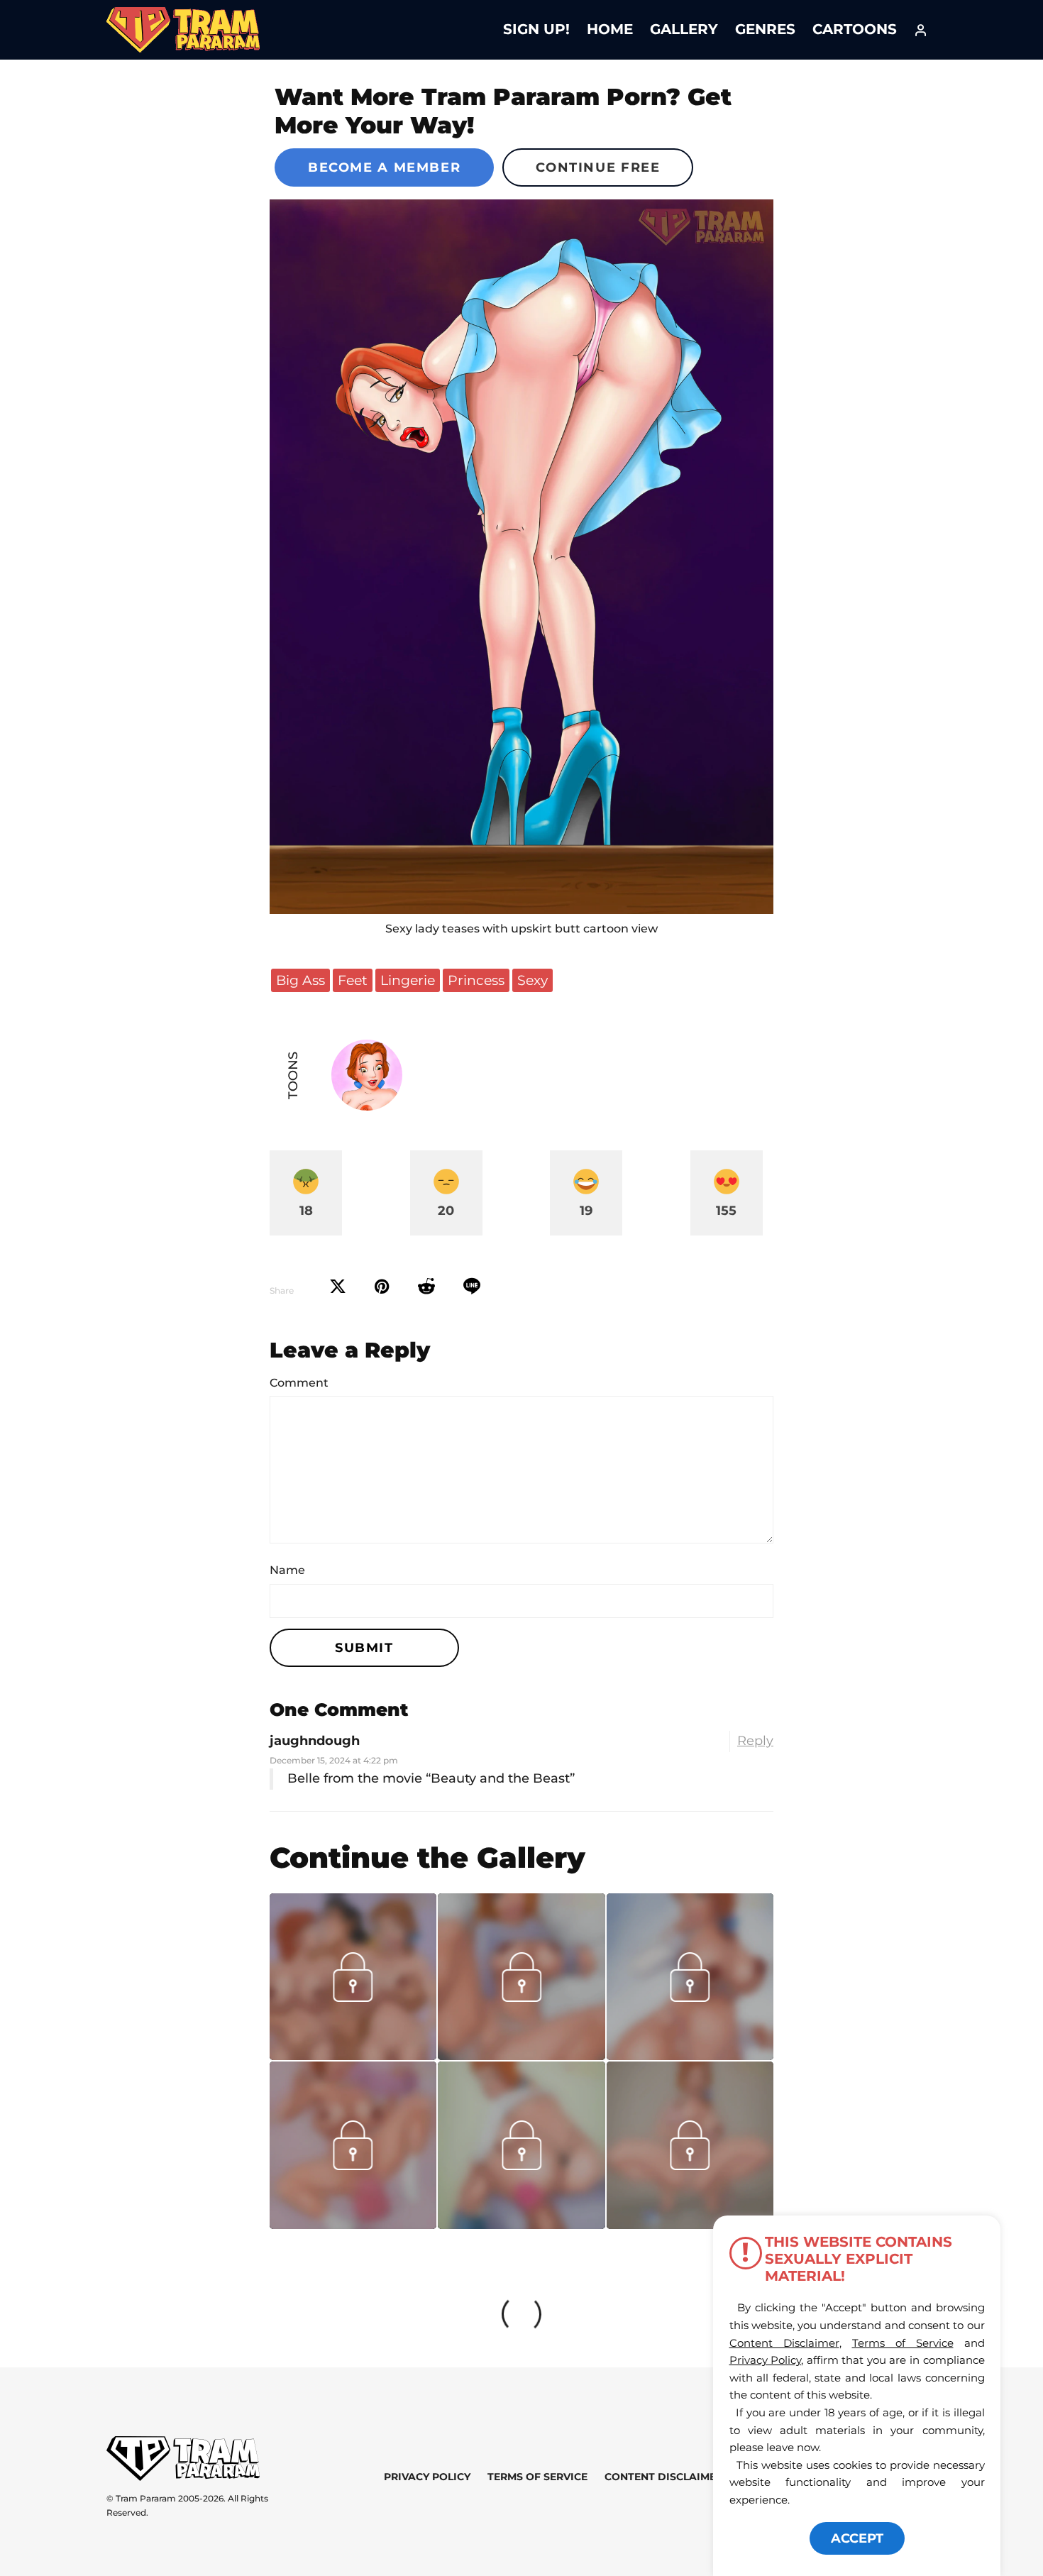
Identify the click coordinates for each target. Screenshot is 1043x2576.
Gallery (684, 29)
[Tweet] (338, 1287)
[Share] (472, 1287)
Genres (765, 29)
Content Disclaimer (664, 2477)
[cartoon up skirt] (521, 557)
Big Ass (300, 980)
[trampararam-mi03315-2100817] (353, 2055)
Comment (299, 1383)
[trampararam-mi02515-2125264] (690, 2055)
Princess (476, 980)
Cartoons (855, 29)
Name (287, 1570)
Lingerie (408, 980)
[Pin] (382, 1287)
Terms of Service (537, 2477)
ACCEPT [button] (857, 2538)
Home (610, 29)
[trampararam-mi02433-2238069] (353, 2224)
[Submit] (426, 1287)
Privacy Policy (427, 2477)
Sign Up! (536, 29)
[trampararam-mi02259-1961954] (521, 2224)
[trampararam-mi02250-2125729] (690, 2224)
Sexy (532, 980)
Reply (755, 1741)
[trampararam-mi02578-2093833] (521, 2055)
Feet (353, 980)
